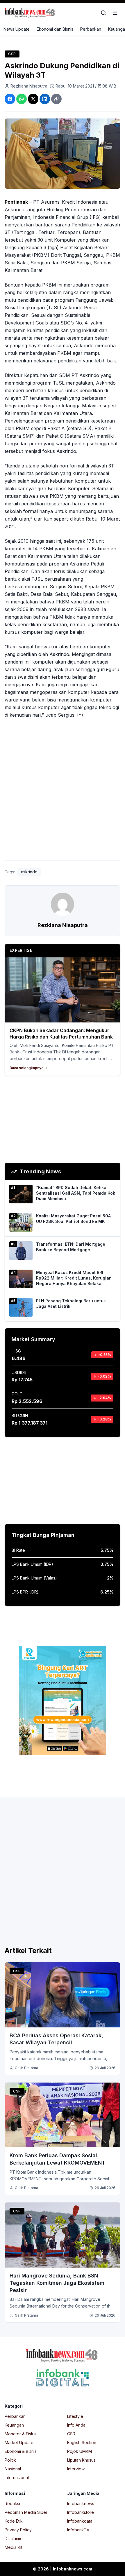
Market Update (19, 2443)
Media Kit (14, 2547)
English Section (82, 2443)
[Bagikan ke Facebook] (10, 99)
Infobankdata (80, 2521)
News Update (17, 29)
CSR (12, 54)
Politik (10, 2460)
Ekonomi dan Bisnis (55, 29)
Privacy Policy (18, 2530)
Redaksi (12, 2503)
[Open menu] (115, 13)
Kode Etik (14, 2521)
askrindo (29, 872)
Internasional (17, 2478)
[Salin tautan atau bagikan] (56, 99)
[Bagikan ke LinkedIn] (45, 99)
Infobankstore (81, 2512)
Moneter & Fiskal (21, 2434)
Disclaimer (14, 2539)
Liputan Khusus (81, 2460)
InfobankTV (78, 2530)
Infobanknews (81, 2503)
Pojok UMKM (80, 2451)
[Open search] (103, 13)
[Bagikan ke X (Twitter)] (33, 99)
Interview (76, 2469)
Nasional (13, 2469)
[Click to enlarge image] (63, 154)
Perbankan (91, 29)
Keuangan (14, 2425)
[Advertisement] (63, 791)
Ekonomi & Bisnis (21, 2451)
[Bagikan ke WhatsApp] (22, 99)
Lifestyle (75, 2416)
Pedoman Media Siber (26, 2512)
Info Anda (76, 2425)
